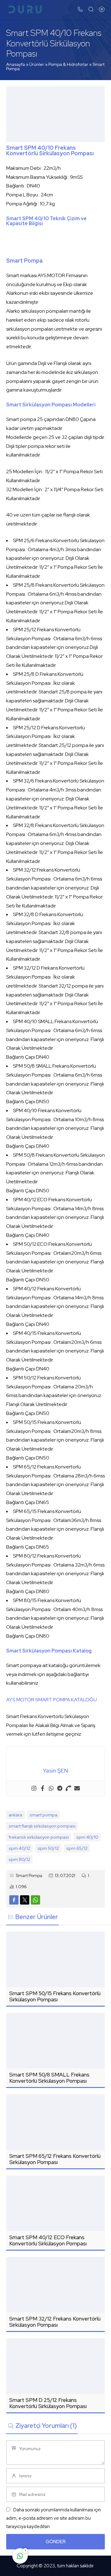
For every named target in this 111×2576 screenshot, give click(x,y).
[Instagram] (34, 1789)
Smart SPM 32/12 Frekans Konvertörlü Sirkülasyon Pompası (55, 2322)
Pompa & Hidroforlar (68, 64)
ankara (15, 1815)
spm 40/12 (19, 1848)
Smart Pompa (29, 1875)
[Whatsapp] (51, 1789)
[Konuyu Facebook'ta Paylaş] (14, 1900)
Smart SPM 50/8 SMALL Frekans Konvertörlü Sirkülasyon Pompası (49, 2078)
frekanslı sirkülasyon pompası (39, 1837)
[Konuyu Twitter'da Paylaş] (25, 1900)
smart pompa (43, 1815)
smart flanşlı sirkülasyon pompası (42, 1826)
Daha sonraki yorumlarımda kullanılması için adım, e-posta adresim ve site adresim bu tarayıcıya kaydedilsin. (53, 2518)
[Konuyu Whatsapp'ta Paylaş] (35, 1900)
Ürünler (37, 64)
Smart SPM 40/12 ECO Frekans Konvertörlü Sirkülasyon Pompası (48, 2240)
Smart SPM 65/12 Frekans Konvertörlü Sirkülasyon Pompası (55, 2159)
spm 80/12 (19, 1859)
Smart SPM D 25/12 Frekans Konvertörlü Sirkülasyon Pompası (48, 2403)
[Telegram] (60, 1789)
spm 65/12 (77, 1848)
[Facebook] (43, 1789)
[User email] (77, 1789)
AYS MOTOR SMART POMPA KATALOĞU (51, 1700)
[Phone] (68, 1789)
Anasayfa (16, 64)
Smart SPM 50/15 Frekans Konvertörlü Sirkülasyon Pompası (55, 1996)
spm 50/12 (48, 1848)
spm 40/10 (87, 1837)
